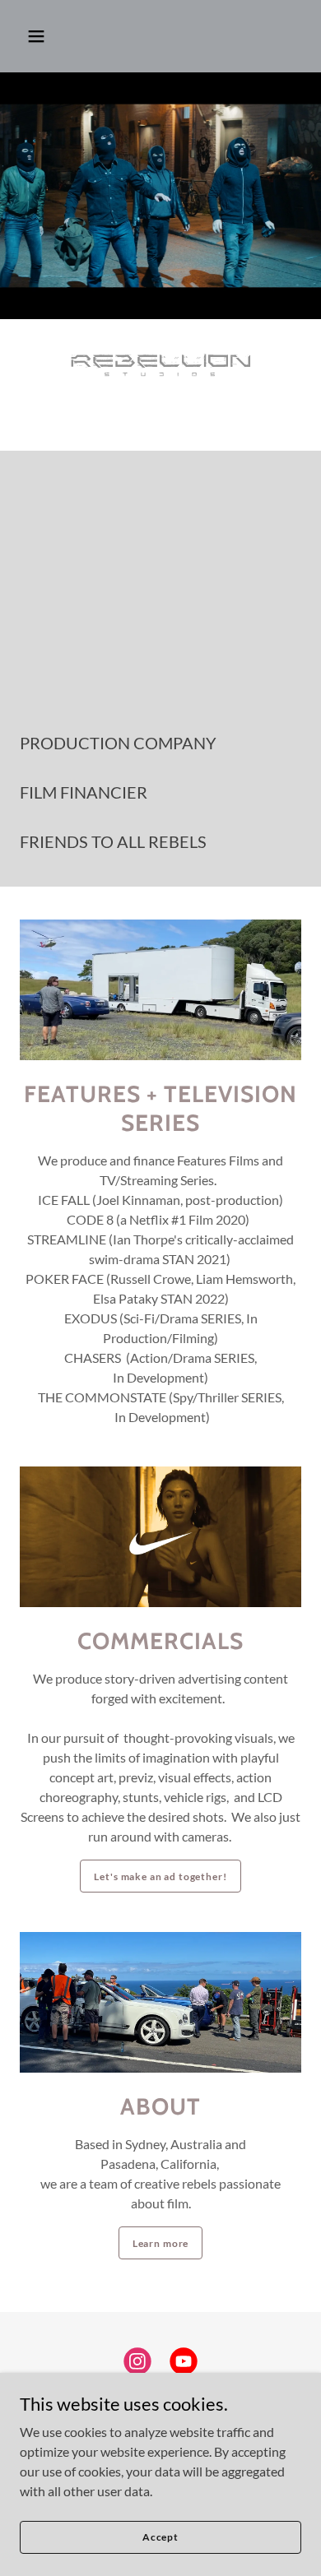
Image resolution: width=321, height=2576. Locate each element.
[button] (36, 36)
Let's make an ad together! (160, 1876)
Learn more (161, 2243)
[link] (137, 2365)
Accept (160, 2537)
